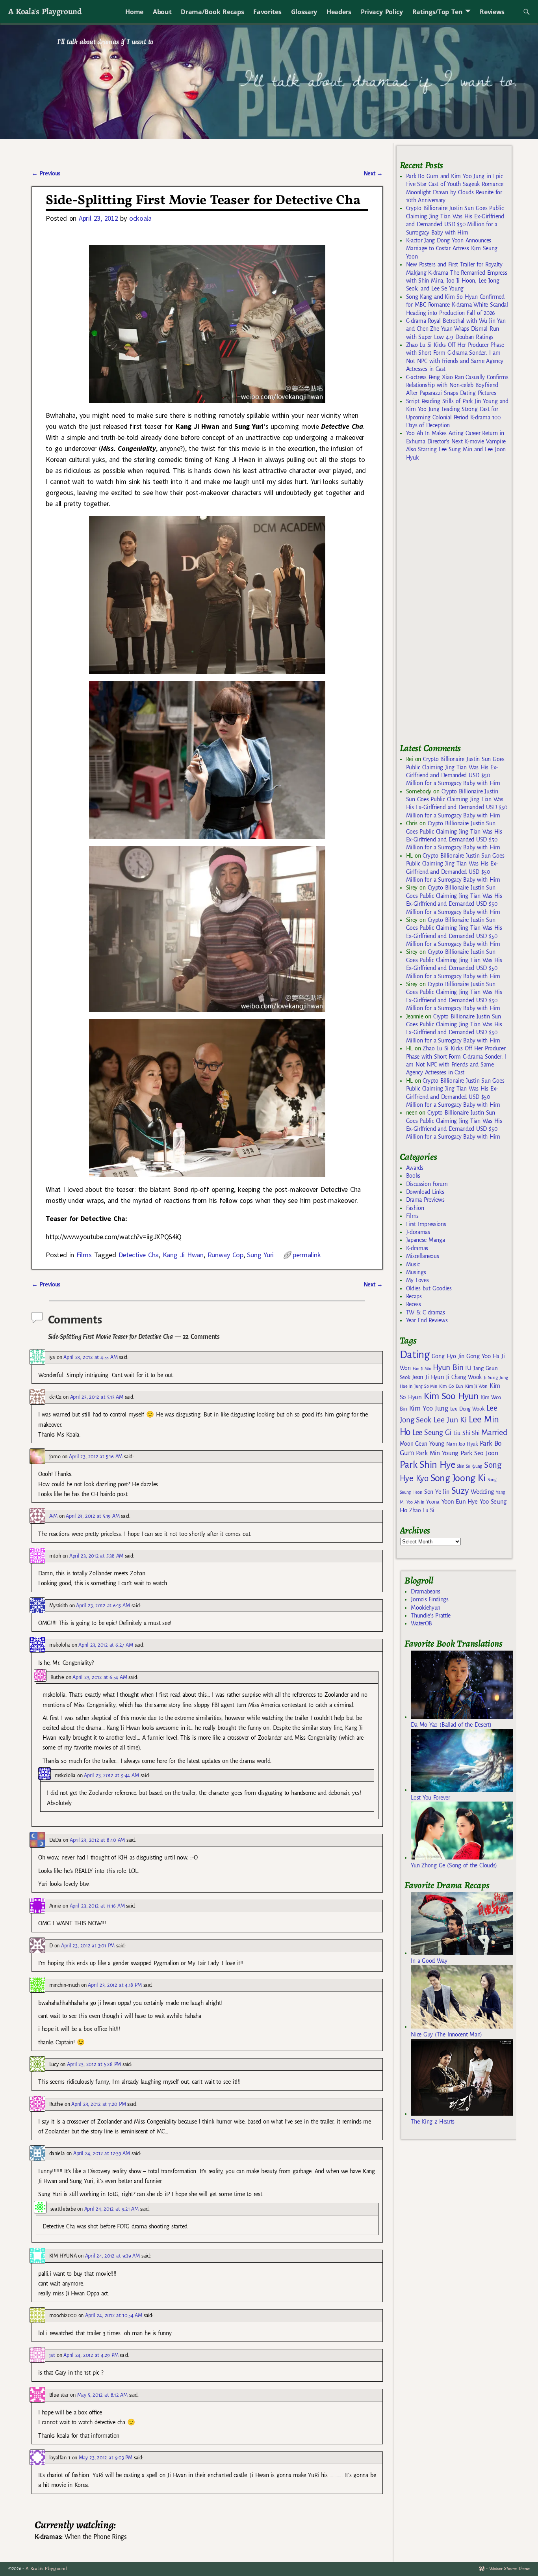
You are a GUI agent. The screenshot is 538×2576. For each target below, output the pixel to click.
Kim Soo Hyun (451, 1396)
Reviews (492, 12)
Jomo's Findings (430, 1599)
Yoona (433, 1502)
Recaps (414, 1296)
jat (52, 2355)
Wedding (482, 1492)
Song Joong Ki (458, 1478)
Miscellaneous (423, 1256)
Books (413, 1176)
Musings (416, 1272)
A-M (53, 1516)
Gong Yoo (479, 1356)
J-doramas (418, 1232)
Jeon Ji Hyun (428, 1377)
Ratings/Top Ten (438, 12)
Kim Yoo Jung (429, 1408)
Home (134, 12)
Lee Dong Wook (467, 1409)
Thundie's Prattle (431, 1616)
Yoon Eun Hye (460, 1501)
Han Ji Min (422, 1369)
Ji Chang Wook (464, 1377)
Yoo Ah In (415, 1502)
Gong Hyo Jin (448, 1356)
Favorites (267, 12)
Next (373, 173)
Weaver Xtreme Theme (509, 2569)
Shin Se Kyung (469, 1466)
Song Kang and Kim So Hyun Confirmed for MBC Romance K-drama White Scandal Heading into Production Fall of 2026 (457, 305)
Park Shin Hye (428, 1465)
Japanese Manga (426, 1240)
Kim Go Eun (451, 1386)
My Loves (417, 1280)
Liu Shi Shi (466, 1433)
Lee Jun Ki (450, 1420)
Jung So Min (426, 1386)
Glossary (304, 12)
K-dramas (417, 1248)
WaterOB (421, 1623)
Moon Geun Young (422, 1444)
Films (84, 1255)
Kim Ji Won (476, 1386)
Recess (414, 1304)
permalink (307, 1255)
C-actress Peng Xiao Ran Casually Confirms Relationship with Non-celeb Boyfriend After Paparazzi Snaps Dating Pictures (457, 385)
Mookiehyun (426, 1608)
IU (468, 1368)
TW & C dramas (426, 1312)
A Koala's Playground (45, 11)
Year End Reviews (427, 1320)
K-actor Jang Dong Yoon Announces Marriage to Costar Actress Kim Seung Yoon (452, 248)
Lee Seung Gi (432, 1433)
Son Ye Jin (437, 1492)
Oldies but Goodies (429, 1288)
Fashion (415, 1208)
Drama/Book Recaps (212, 12)
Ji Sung (491, 1377)
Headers (339, 12)
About (162, 12)
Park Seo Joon (479, 1453)
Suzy (460, 1491)
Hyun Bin (448, 1367)
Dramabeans (426, 1591)
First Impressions (426, 1224)
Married (494, 1432)
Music (413, 1264)
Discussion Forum (427, 1184)
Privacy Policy (382, 12)
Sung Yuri (260, 1255)
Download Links (425, 1192)
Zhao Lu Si (422, 1510)
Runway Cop (225, 1255)
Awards (415, 1168)
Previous (46, 173)
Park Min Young (437, 1453)
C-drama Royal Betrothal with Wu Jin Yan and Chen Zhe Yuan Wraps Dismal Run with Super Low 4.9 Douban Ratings (456, 329)
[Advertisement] (459, 606)
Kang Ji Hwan (183, 1255)
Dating (415, 1355)
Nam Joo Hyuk (462, 1444)
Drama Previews (425, 1200)
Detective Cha (139, 1255)
